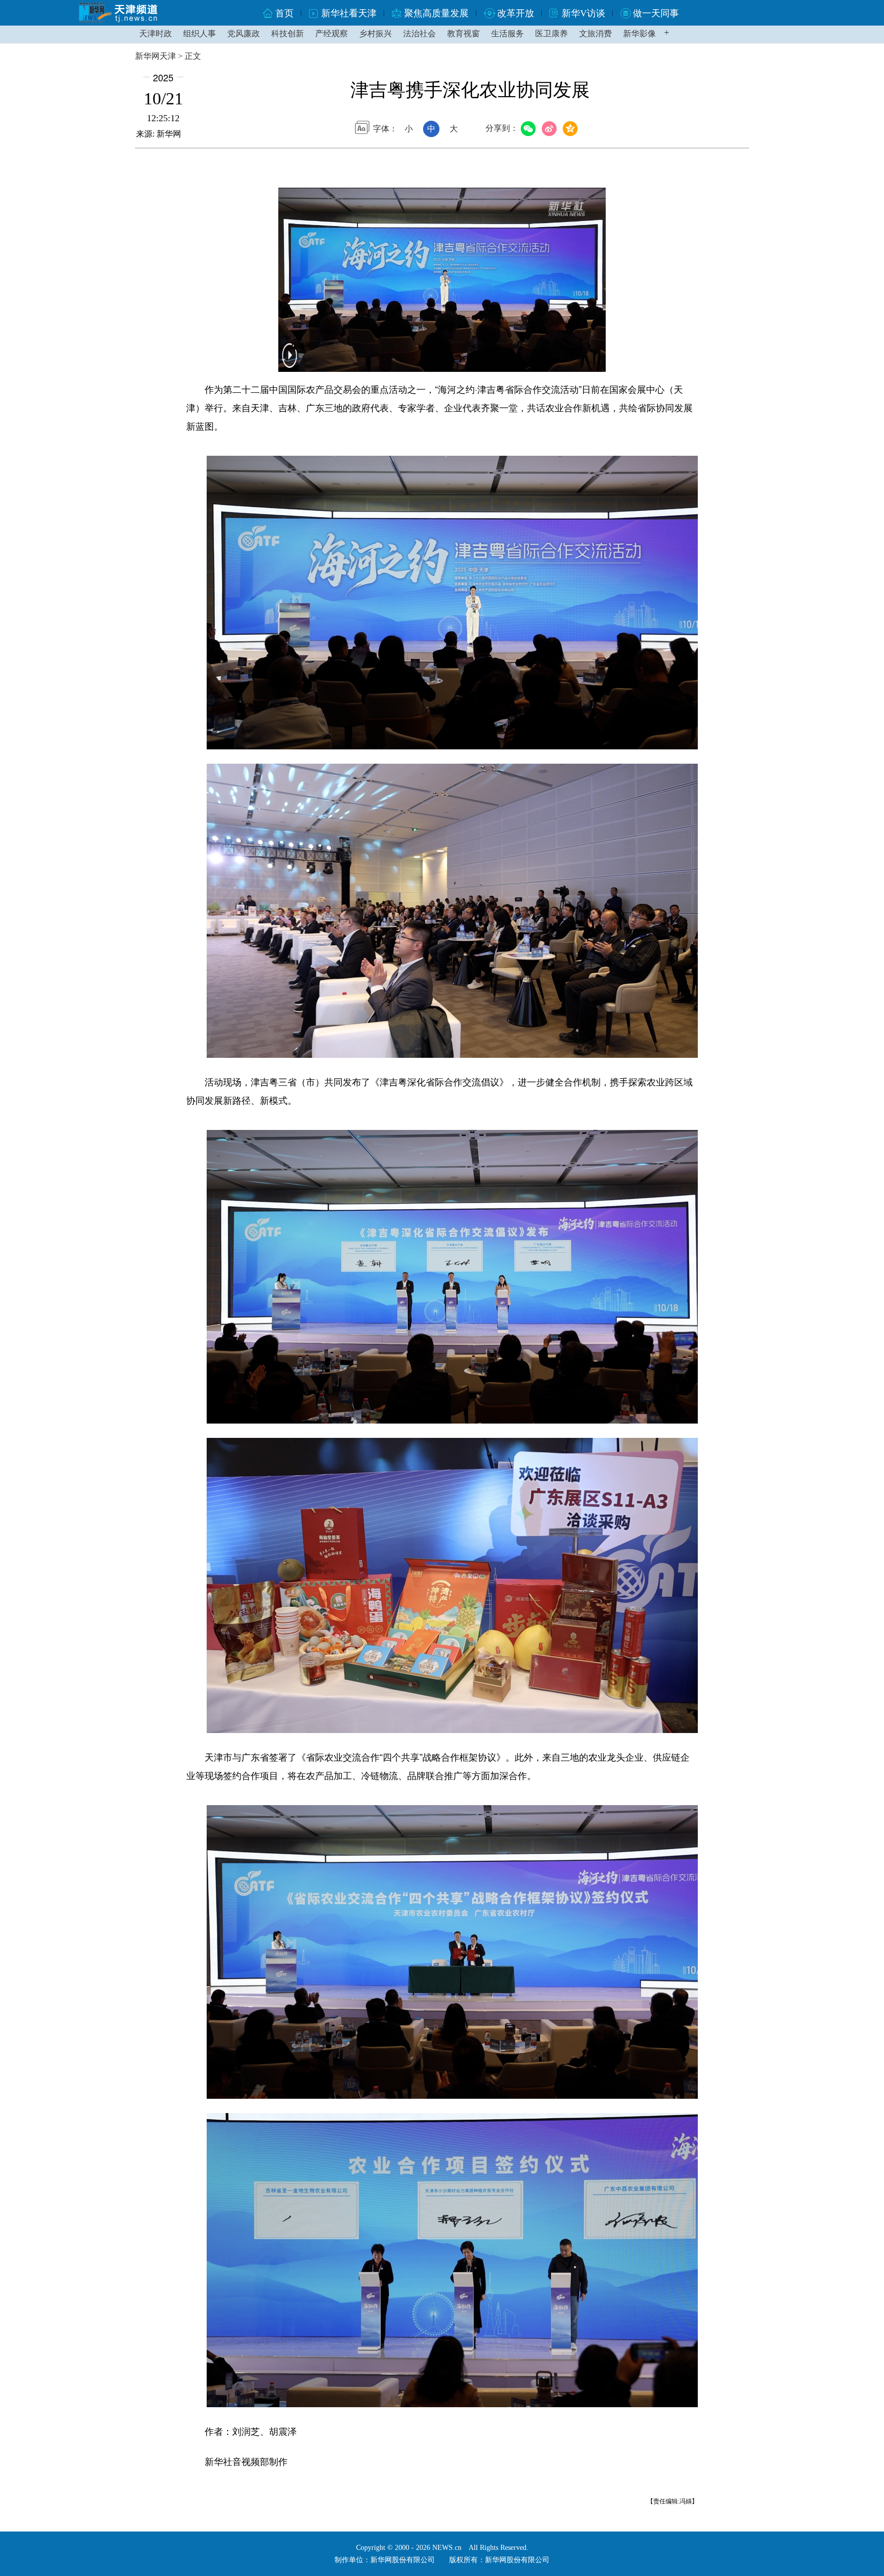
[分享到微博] (551, 129)
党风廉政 (244, 34)
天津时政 (156, 34)
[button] (290, 362)
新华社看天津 (349, 13)
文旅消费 (595, 34)
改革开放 (516, 13)
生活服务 (507, 34)
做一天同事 (656, 13)
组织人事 (200, 34)
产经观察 (331, 34)
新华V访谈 (583, 13)
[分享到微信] (530, 129)
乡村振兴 (375, 34)
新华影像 (639, 34)
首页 (284, 13)
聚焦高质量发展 (436, 13)
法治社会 (419, 34)
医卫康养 (551, 34)
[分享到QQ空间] (572, 129)
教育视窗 (463, 34)
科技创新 (288, 34)
